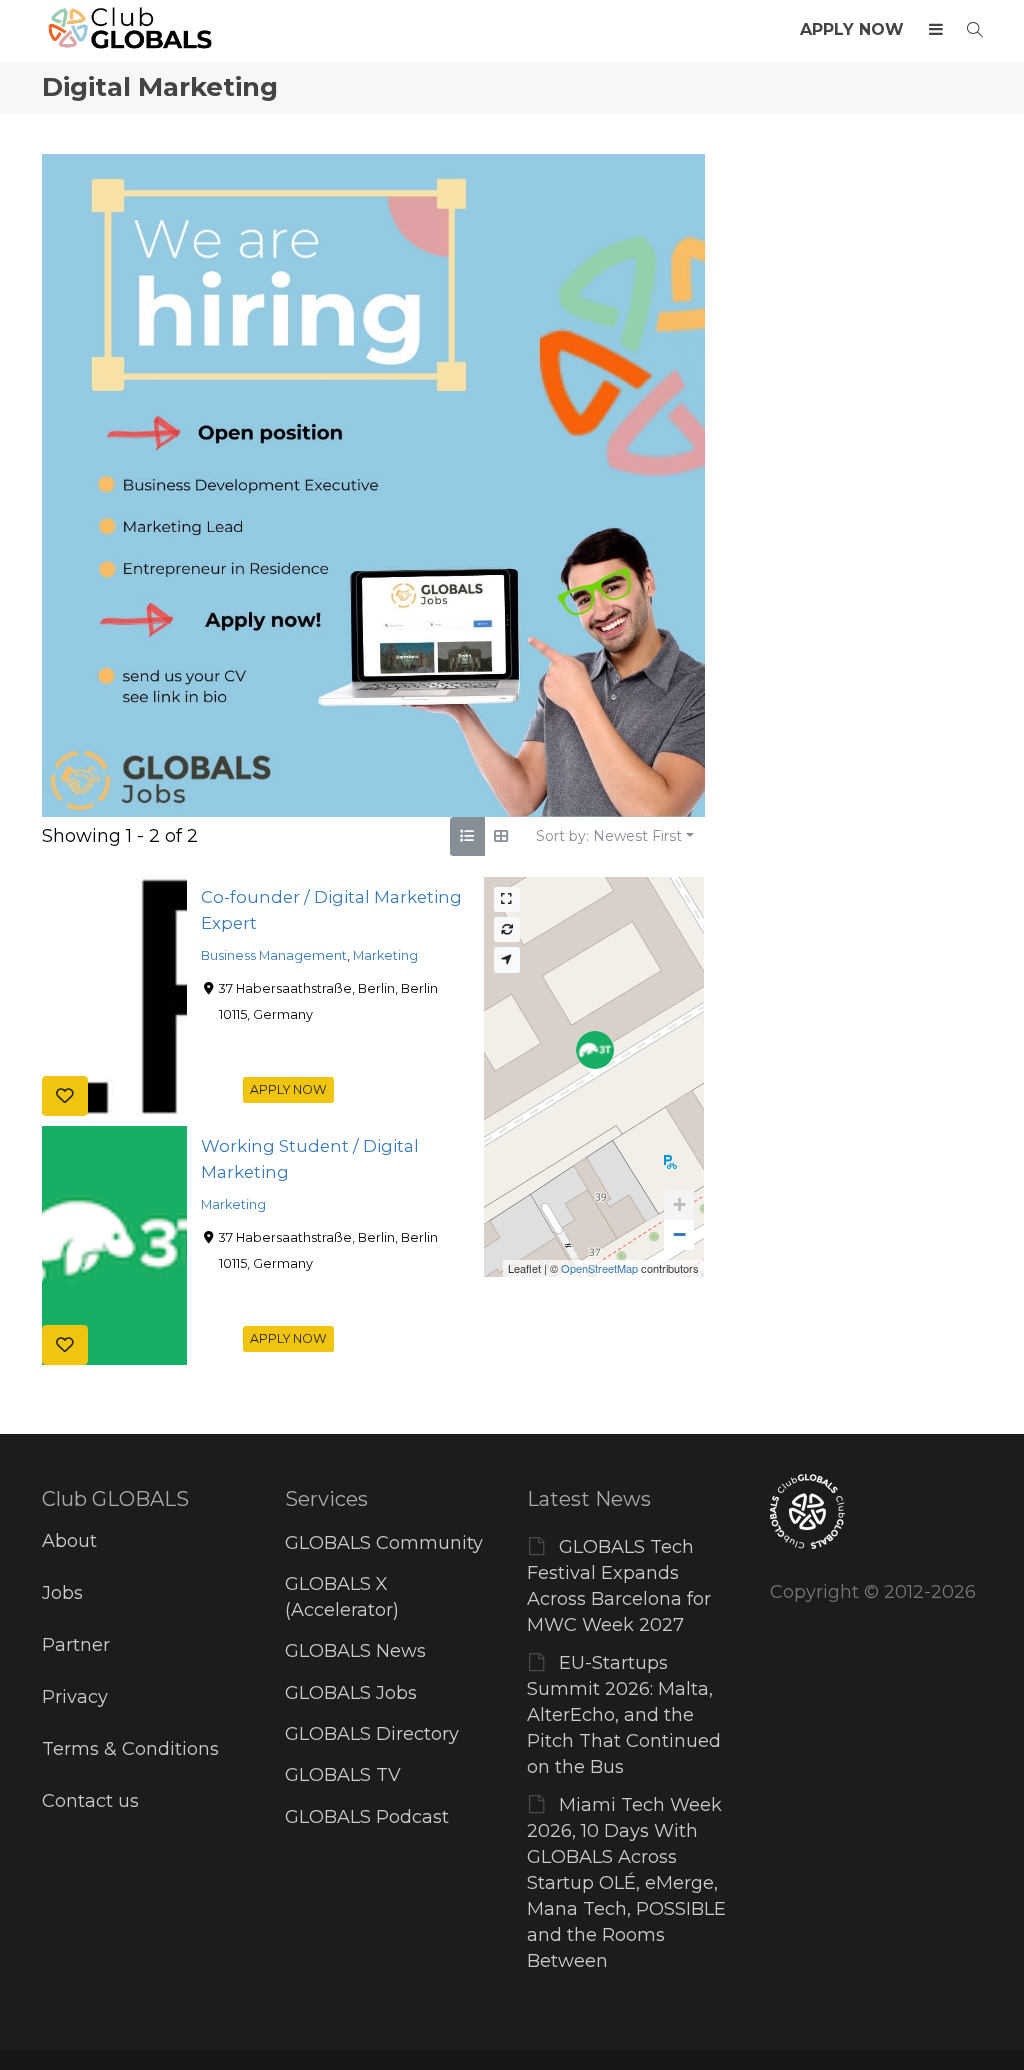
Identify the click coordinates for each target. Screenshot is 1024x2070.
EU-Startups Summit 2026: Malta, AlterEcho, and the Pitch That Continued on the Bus (624, 1715)
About (69, 1541)
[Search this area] (507, 929)
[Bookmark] (65, 1095)
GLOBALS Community (384, 1543)
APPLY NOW (852, 29)
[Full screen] (507, 899)
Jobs (62, 1593)
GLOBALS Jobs (351, 1693)
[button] (679, 1205)
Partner (76, 1645)
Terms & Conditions (130, 1749)
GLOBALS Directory (372, 1734)
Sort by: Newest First (609, 836)
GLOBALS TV (343, 1775)
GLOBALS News (355, 1651)
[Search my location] (507, 959)
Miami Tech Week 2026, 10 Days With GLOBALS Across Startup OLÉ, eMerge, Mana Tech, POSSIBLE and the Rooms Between (626, 1883)
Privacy (75, 1697)
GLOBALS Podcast (367, 1817)
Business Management (274, 955)
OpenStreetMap (599, 1268)
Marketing (385, 955)
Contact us (90, 1801)
